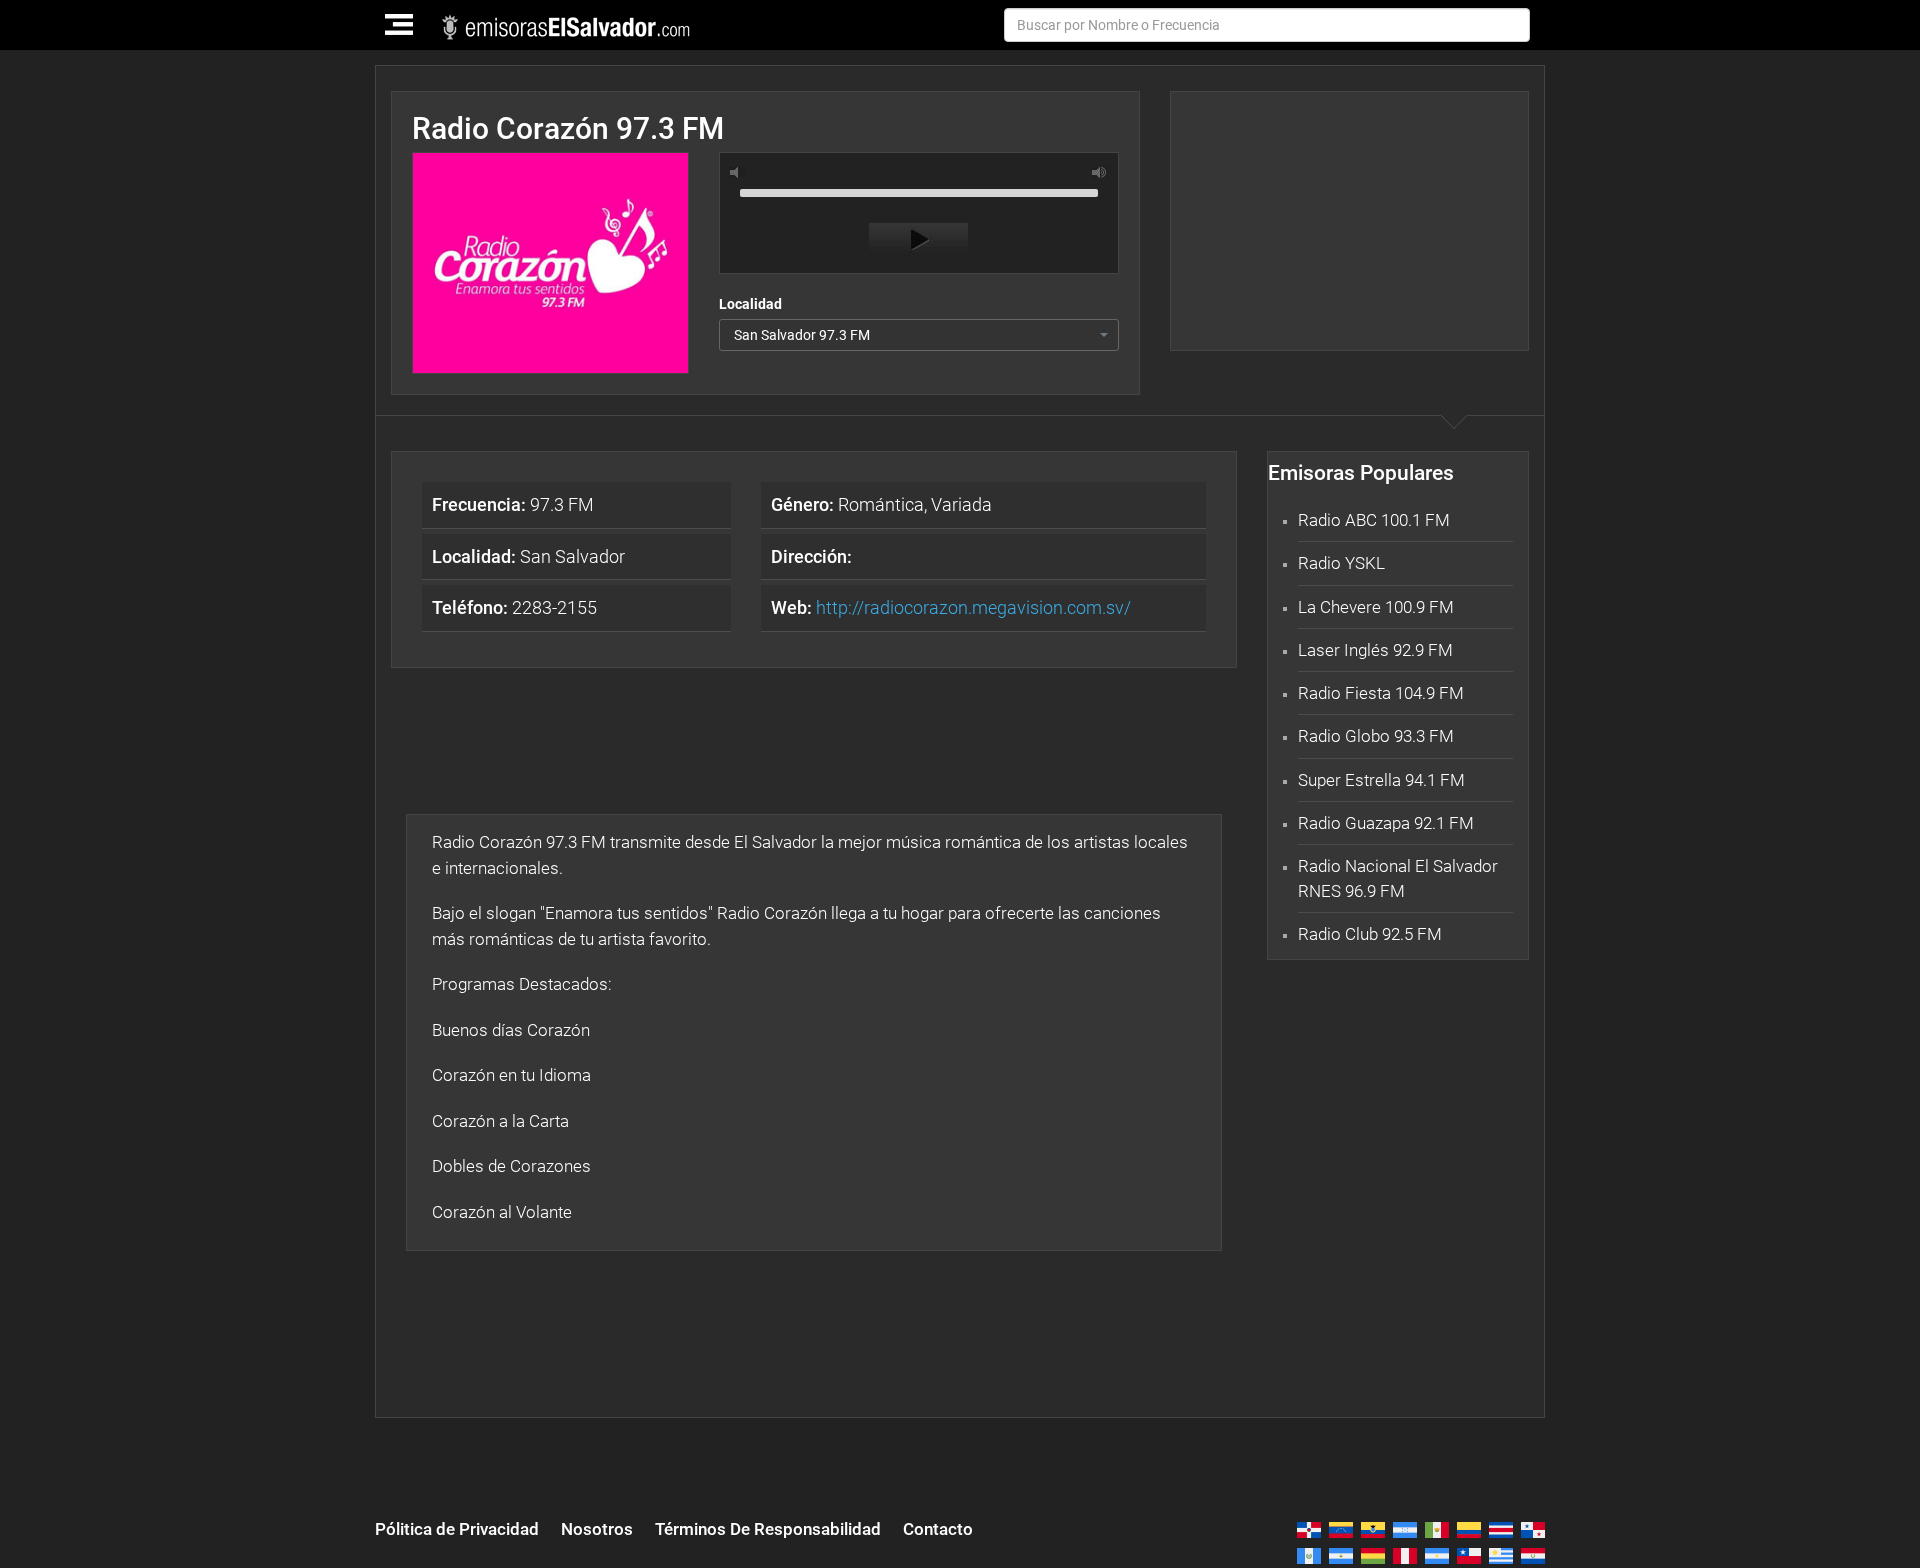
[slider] (919, 191)
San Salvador (528, 556)
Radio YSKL (1341, 563)
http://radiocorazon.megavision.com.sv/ (973, 607)
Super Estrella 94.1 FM (1381, 780)
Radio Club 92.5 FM (1370, 934)
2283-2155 (514, 607)
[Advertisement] (1349, 221)
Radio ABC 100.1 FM (1374, 520)
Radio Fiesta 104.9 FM (1381, 693)
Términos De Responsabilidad (768, 1529)
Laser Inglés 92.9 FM (1375, 650)
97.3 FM (513, 504)
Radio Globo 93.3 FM (1376, 736)
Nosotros (597, 1529)
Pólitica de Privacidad (457, 1529)
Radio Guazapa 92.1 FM (1386, 823)
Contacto (938, 1529)
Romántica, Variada (881, 504)
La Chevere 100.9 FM (1376, 607)
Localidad (750, 304)
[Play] (918, 240)
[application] (919, 218)
